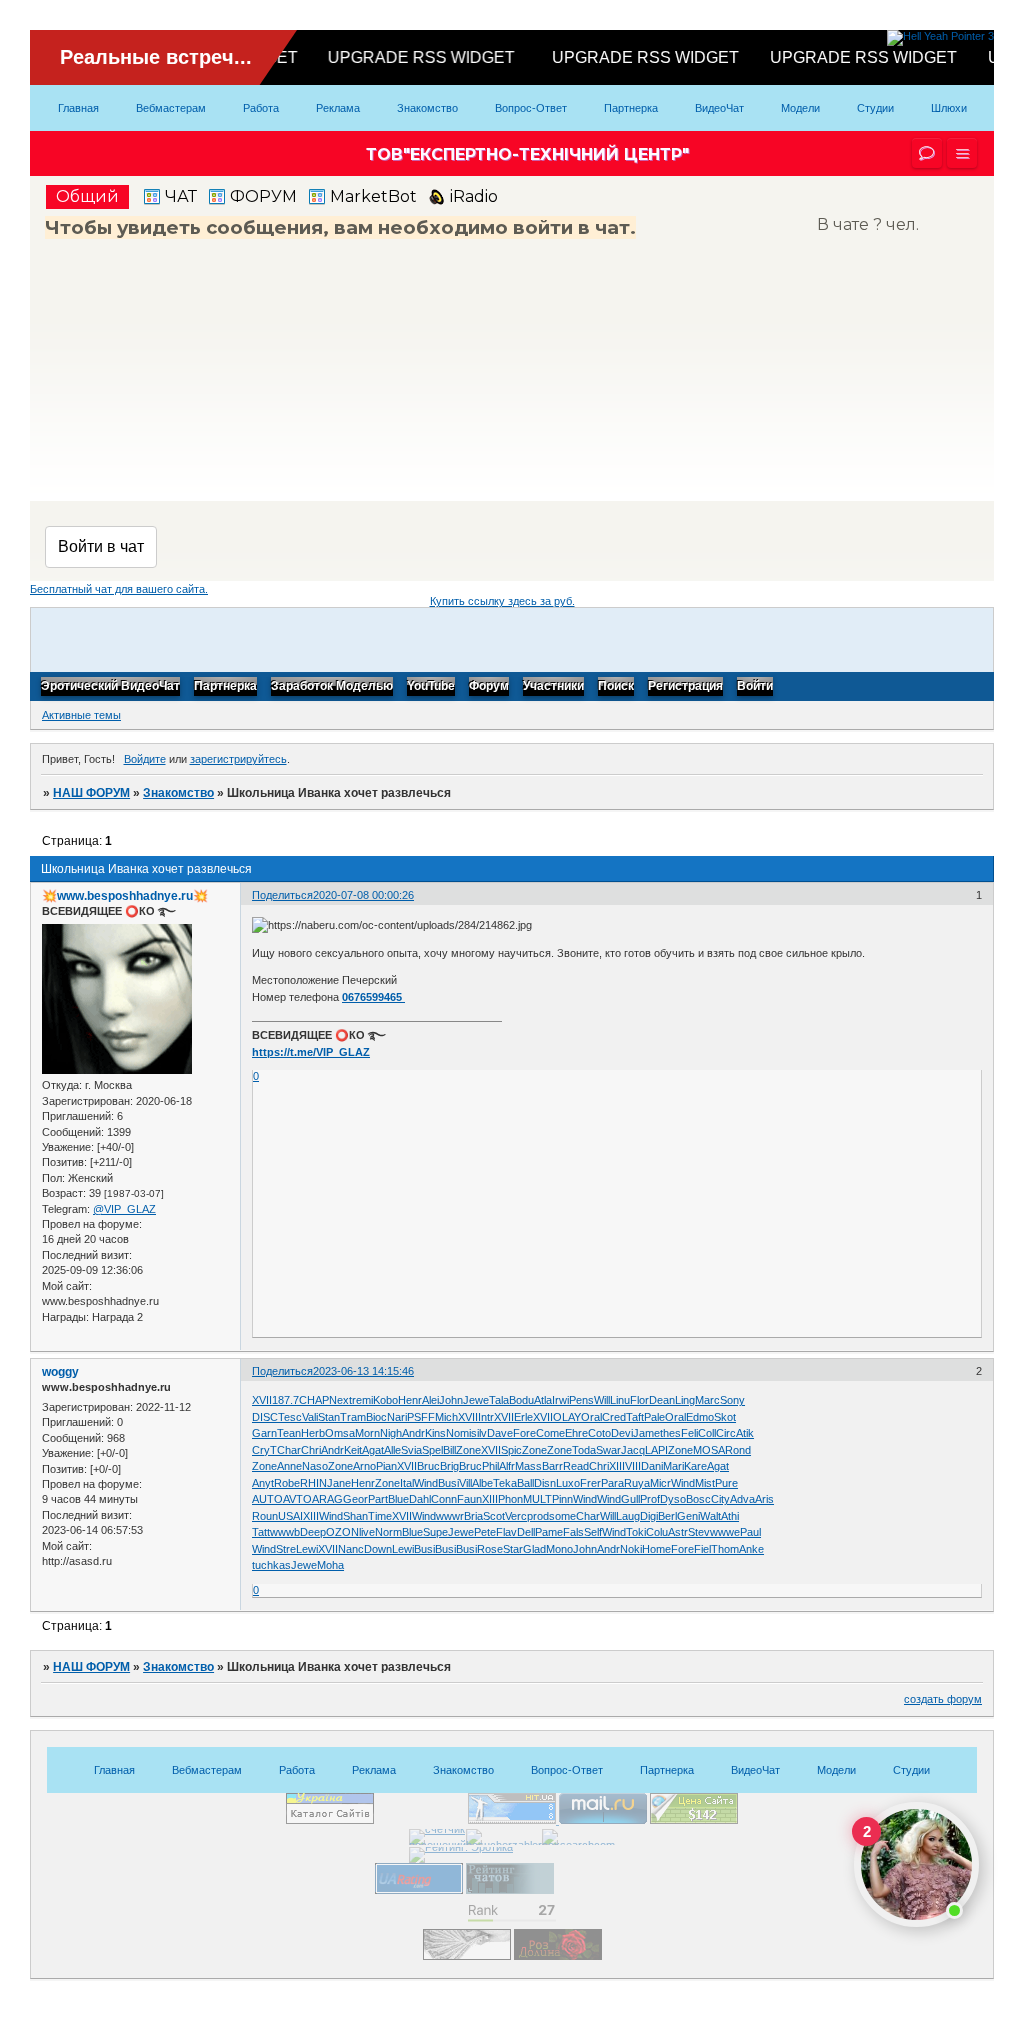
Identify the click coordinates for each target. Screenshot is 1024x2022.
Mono (559, 1549)
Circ (726, 1433)
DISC (265, 1417)
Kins (435, 1433)
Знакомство (427, 108)
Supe (435, 1532)
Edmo (700, 1417)
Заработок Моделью (332, 687)
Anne (289, 1466)
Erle (523, 1417)
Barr (552, 1466)
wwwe (725, 1532)
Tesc (290, 1417)
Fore (524, 1433)
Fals (573, 1532)
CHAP (314, 1400)
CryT (264, 1450)
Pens (581, 1400)
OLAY (567, 1417)
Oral (591, 1417)
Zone (468, 1450)
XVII (262, 1400)
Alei (430, 1400)
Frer (590, 1483)
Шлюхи (949, 108)
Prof (650, 1499)
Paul (750, 1532)
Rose (490, 1549)
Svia (411, 1450)
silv (479, 1433)
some (562, 1516)
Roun (265, 1516)
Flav (506, 1532)
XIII (617, 1466)
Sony (732, 1400)
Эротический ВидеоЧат (110, 687)
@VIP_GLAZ (124, 1209)
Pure (726, 1483)
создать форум (943, 1699)
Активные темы (81, 715)
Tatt (261, 1532)
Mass (528, 1466)
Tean (289, 1433)
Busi (448, 1483)
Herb (313, 1433)
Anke (751, 1549)
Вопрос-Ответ (531, 108)
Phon (510, 1499)
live (367, 1532)
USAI (290, 1516)
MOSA (709, 1450)
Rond (738, 1450)
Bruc (428, 1466)
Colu (657, 1532)
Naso (315, 1466)
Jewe (476, 1400)
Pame (549, 1532)
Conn (444, 1499)
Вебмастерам (171, 108)
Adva (742, 1499)
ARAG (327, 1499)
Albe (482, 1483)
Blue (398, 1499)
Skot (725, 1417)
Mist (705, 1483)
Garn (264, 1433)
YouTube (431, 687)
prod (538, 1516)
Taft (635, 1417)
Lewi (307, 1549)
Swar (608, 1450)
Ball (525, 1483)
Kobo (385, 1400)
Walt (710, 1516)
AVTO (297, 1499)
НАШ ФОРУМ (91, 793)
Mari (673, 1466)
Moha (330, 1565)
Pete (485, 1532)
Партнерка (631, 108)
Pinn (562, 1499)
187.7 (285, 1400)
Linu (620, 1400)
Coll (707, 1433)
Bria (473, 1516)
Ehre (576, 1433)
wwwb (285, 1532)
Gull (630, 1499)
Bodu (521, 1400)
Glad (534, 1549)
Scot (494, 1516)
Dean (662, 1400)
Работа (261, 108)
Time (380, 1516)
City (720, 1499)
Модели (800, 108)
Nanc (351, 1549)
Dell (526, 1532)
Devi (622, 1433)
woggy (60, 1372)
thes (670, 1433)
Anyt (263, 1483)
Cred (614, 1417)
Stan (329, 1417)
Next (340, 1400)
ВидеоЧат (719, 108)
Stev (699, 1532)
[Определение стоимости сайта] (694, 1820)
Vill (465, 1483)
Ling (685, 1400)
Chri (311, 1450)
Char (289, 1450)
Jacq (633, 1450)
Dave (500, 1433)
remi (362, 1400)
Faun (469, 1499)
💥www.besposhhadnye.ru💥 (125, 896)
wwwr (450, 1516)
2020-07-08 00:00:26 (363, 895)
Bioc (376, 1417)
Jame (646, 1433)
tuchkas (271, 1565)
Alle (392, 1450)
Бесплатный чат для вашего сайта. (119, 589)
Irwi (560, 1400)
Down (378, 1549)
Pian (386, 1466)
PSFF (421, 1417)
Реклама (338, 108)
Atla (543, 1400)
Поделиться (282, 895)
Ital (407, 1483)
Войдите (145, 759)
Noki (631, 1549)
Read (576, 1466)
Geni (688, 1516)
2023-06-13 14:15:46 (363, 1371)
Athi (730, 1516)
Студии (875, 108)
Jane (339, 1483)
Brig (449, 1466)
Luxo (568, 1483)
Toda (584, 1450)
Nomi (458, 1433)
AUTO (267, 1499)
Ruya (637, 1483)
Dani (652, 1466)
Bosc (698, 1499)
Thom (725, 1549)
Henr (410, 1400)
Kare (695, 1466)
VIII (633, 1466)
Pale (654, 1417)
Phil (490, 1466)
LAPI (656, 1450)
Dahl (420, 1499)
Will (602, 1400)
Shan (355, 1516)
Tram (353, 1417)
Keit (353, 1450)
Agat (373, 1450)
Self (593, 1532)
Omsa (340, 1433)
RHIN (313, 1483)
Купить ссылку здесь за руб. (502, 601)
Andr (413, 1433)
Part (378, 1499)
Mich (446, 1417)
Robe (287, 1483)
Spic (511, 1450)
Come (550, 1433)
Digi (649, 1516)
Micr (660, 1483)
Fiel (702, 1549)
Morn (367, 1433)
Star (513, 1549)
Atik (745, 1433)
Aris (764, 1499)
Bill (449, 1450)
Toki (636, 1532)
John (451, 1400)
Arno (364, 1466)
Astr (678, 1532)
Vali (310, 1417)
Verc (516, 1516)
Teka (505, 1483)
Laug (628, 1516)
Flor (639, 1400)
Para (612, 1483)
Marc (707, 1400)
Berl (667, 1516)
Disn (545, 1483)
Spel (432, 1450)
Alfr (507, 1466)
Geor (355, 1499)
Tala (499, 1400)
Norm (388, 1532)
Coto (599, 1433)
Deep (313, 1532)
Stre (286, 1549)
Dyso (673, 1499)
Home (656, 1549)
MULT (537, 1499)
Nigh (391, 1433)
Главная (78, 108)
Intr (486, 1417)
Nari (397, 1417)
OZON (342, 1532)
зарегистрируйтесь (238, 759)
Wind (426, 1483)
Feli (689, 1433)
